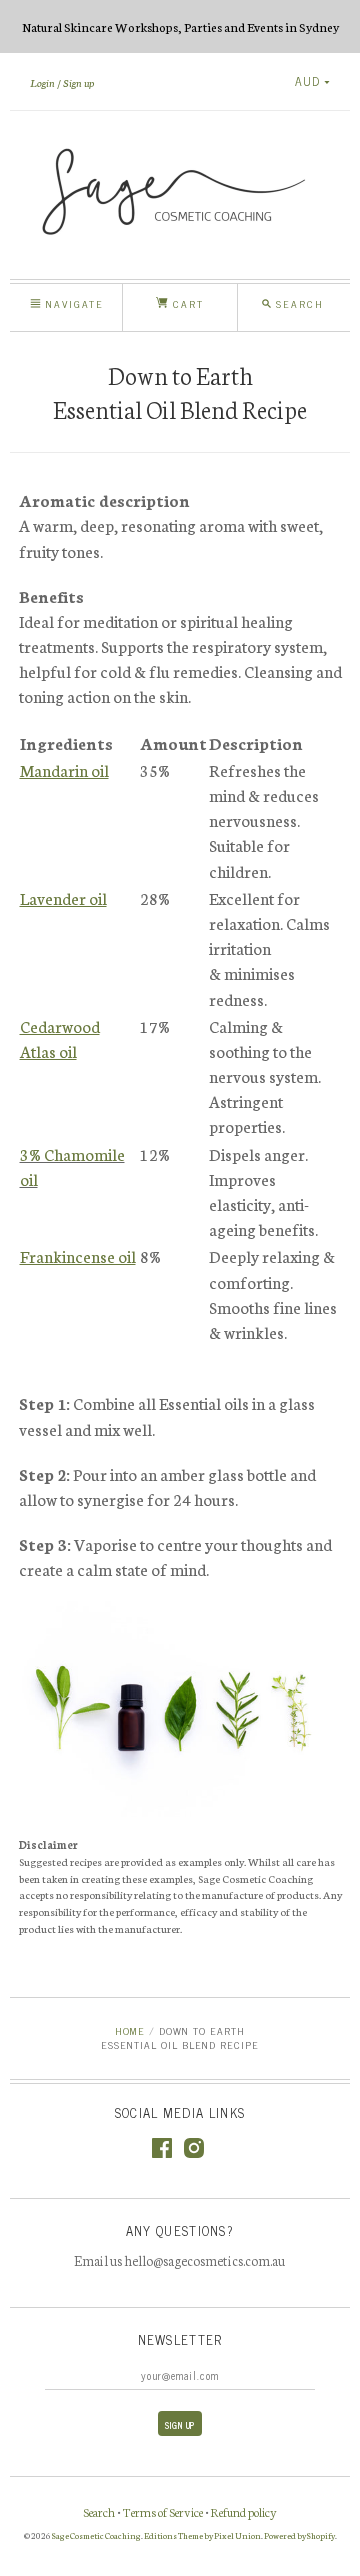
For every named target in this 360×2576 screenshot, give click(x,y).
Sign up (78, 82)
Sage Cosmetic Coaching (96, 2535)
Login (42, 82)
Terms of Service (163, 2511)
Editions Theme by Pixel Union (202, 2535)
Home (130, 2030)
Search (99, 2511)
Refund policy (244, 2511)
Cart (186, 303)
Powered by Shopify (299, 2535)
